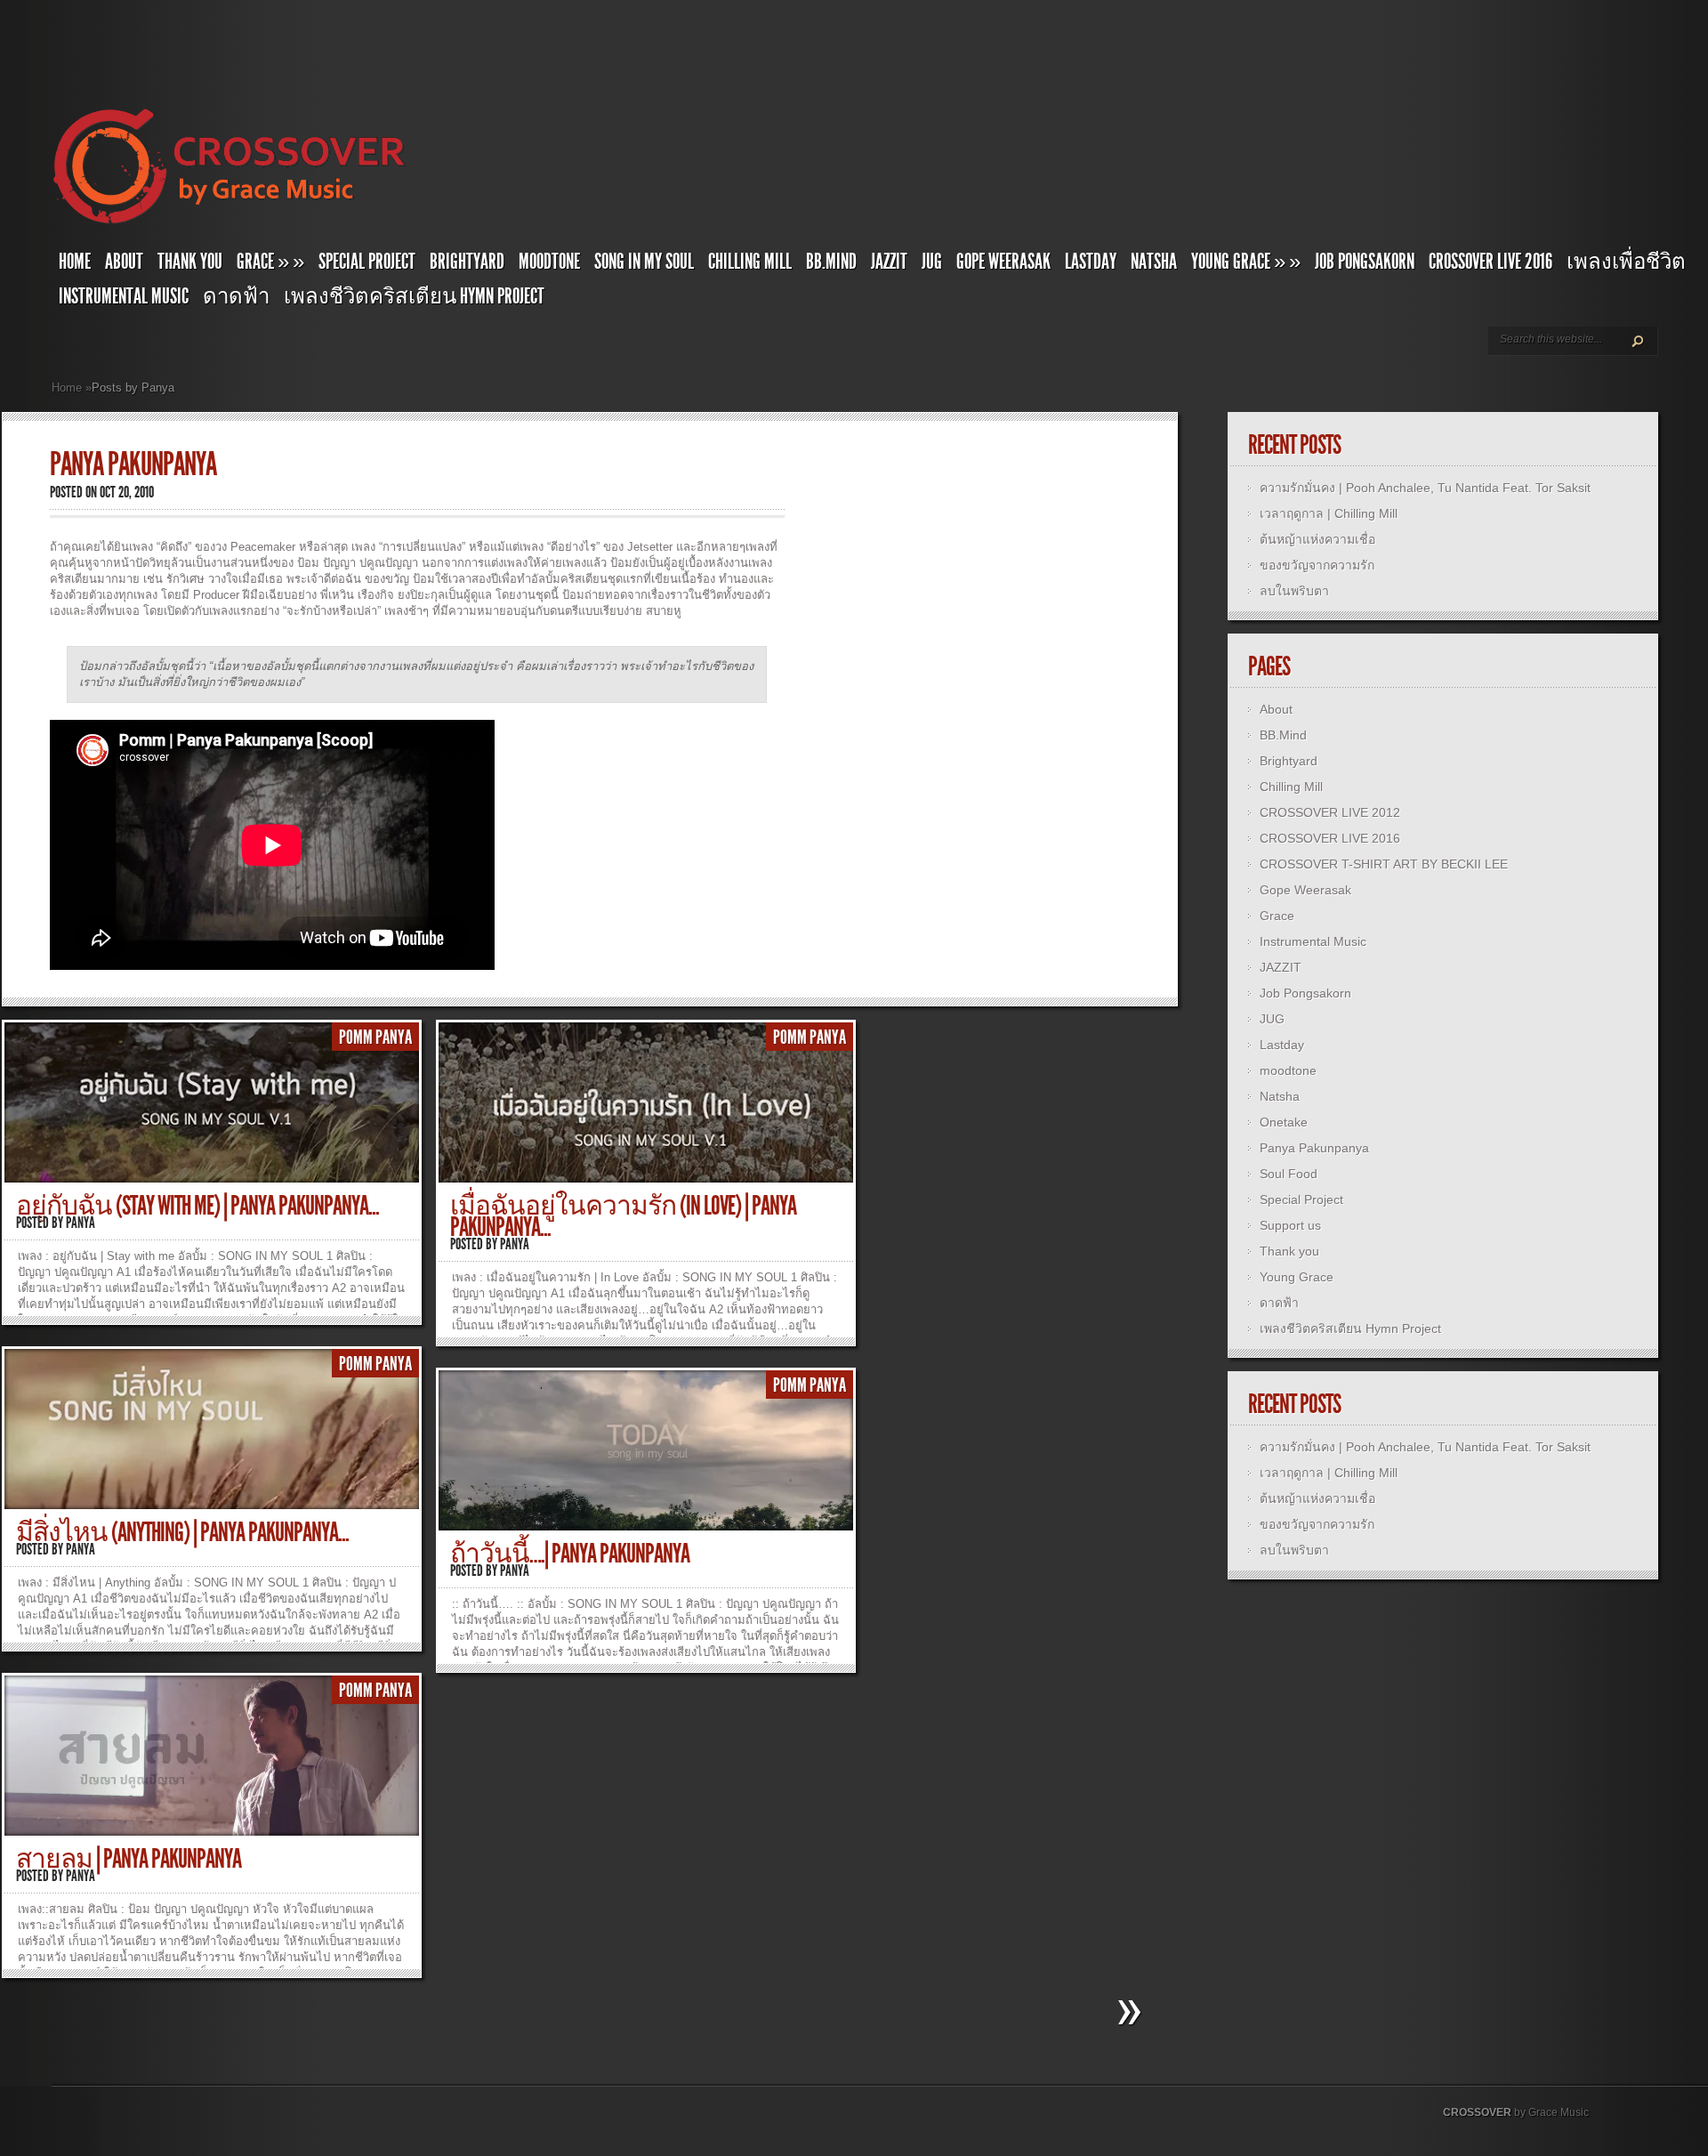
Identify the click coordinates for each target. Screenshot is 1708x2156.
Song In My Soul (644, 262)
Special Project (367, 262)
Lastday (1091, 262)
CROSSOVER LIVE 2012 (1330, 812)
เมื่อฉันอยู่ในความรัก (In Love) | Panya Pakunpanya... (623, 1216)
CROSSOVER (1477, 2112)
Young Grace (1246, 262)
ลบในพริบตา (1294, 591)
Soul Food (1289, 1174)
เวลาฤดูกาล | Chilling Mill (1329, 513)
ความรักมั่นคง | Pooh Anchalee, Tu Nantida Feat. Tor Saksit (1425, 488)
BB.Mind (831, 262)
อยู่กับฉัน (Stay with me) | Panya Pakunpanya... (197, 1206)
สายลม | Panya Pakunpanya (129, 1859)
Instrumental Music (124, 296)
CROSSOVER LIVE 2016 (1490, 262)
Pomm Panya (375, 1038)
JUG (932, 262)
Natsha (1154, 262)
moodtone (549, 262)
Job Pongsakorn (1365, 262)
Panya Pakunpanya (1314, 1148)
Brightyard (467, 262)
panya (81, 1223)
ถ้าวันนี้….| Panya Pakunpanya (570, 1554)
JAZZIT (889, 262)
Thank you (190, 262)
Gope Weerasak (1003, 262)
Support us (1290, 1225)
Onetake (1284, 1122)
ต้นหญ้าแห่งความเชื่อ (1317, 539)
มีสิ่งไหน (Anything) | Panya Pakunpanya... (182, 1532)
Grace (1277, 916)
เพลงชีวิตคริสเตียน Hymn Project (414, 296)
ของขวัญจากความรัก (1317, 565)
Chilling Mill (750, 262)
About (124, 262)
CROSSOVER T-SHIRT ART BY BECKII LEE (1384, 864)
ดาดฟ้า (236, 296)
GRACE (270, 262)
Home (75, 262)
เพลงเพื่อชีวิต (1626, 262)
